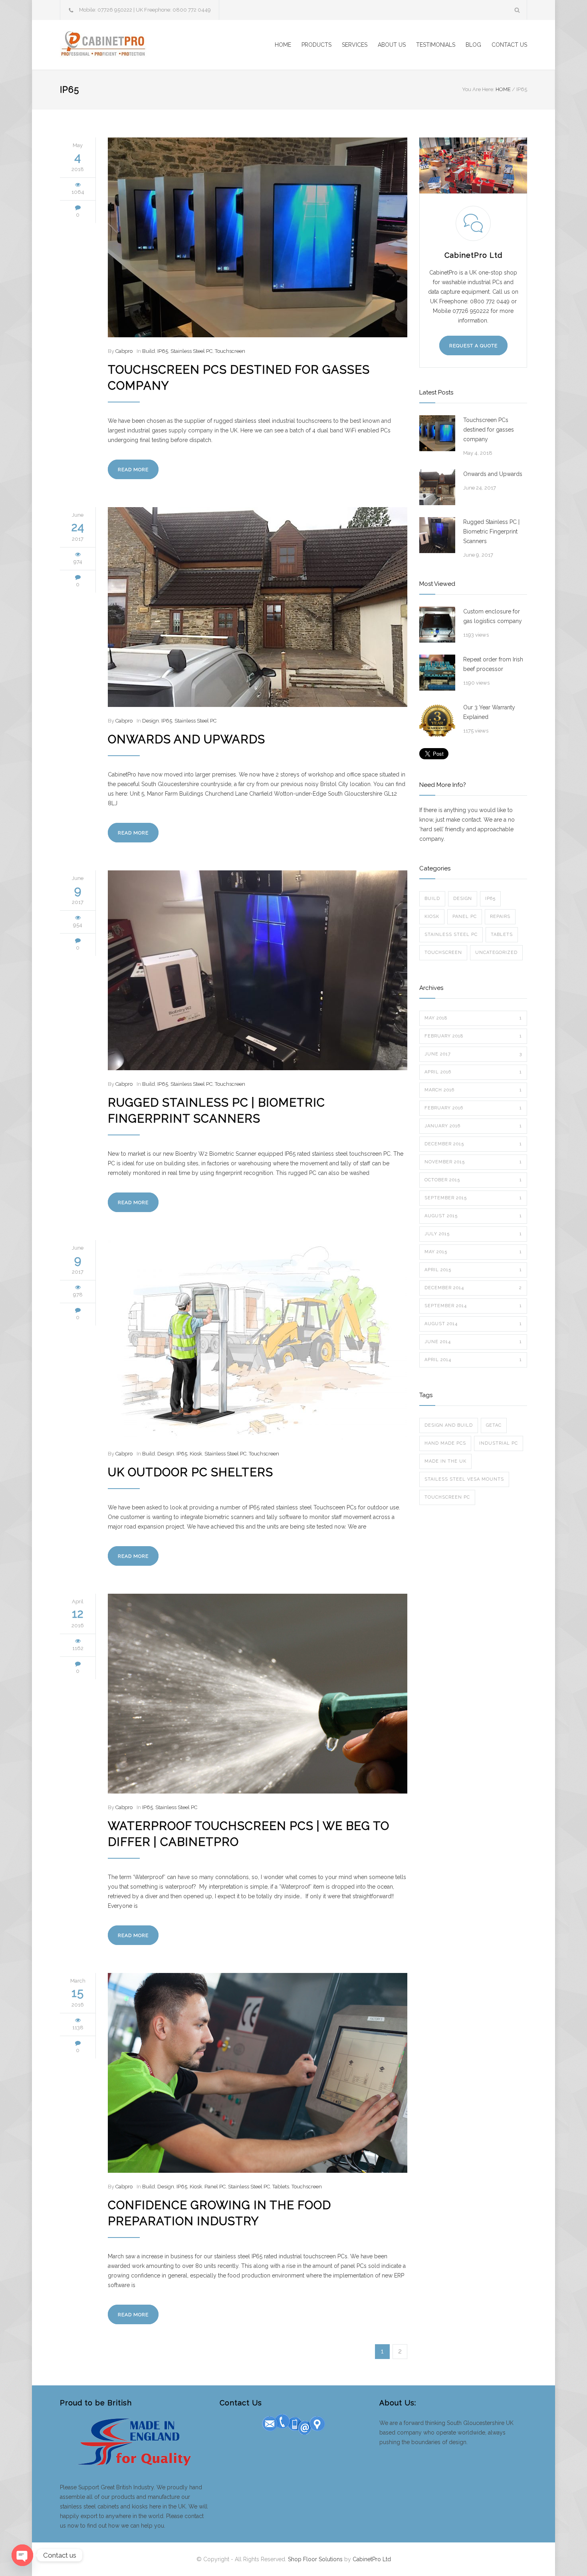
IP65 (163, 351)
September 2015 (473, 1198)
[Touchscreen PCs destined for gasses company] (258, 237)
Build (149, 351)
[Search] (517, 10)
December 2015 (473, 1144)
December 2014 (473, 1288)
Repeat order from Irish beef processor (493, 664)
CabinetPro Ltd (372, 2559)
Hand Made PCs (445, 1443)
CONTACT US (509, 45)
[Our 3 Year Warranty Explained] (437, 721)
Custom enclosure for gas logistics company (493, 616)
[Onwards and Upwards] (258, 607)
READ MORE (133, 470)
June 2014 (473, 1342)
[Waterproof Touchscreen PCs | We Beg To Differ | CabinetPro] (258, 1694)
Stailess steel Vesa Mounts (464, 1479)
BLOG (473, 45)
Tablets (281, 2187)
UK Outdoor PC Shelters (190, 1472)
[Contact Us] (293, 2423)
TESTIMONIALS (436, 45)
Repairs (500, 917)
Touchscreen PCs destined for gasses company (489, 430)
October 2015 (473, 1180)
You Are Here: (478, 89)
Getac (494, 1425)
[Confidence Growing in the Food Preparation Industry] (258, 2073)
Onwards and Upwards (186, 739)
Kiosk (196, 1454)
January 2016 (473, 1126)
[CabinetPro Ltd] (134, 45)
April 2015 (473, 1270)
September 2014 (473, 1306)
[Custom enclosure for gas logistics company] (437, 625)
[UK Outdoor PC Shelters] (258, 1340)
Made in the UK (445, 1461)
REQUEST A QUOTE (473, 346)
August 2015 (473, 1216)
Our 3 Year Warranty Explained (489, 712)
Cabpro (124, 351)
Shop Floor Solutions (315, 2559)
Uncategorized (496, 953)
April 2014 (473, 1360)
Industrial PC (499, 1443)
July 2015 (473, 1234)
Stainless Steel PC (191, 351)
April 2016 (473, 1072)
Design (151, 721)
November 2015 (473, 1162)
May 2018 (473, 1018)
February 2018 (473, 1036)
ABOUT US (392, 45)
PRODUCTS (316, 45)
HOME (283, 45)
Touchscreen (230, 351)
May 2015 (473, 1252)
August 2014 (473, 1324)
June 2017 (473, 1054)
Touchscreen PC (447, 1497)
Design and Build (449, 1425)
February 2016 (473, 1108)
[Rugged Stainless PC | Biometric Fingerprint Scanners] (258, 970)
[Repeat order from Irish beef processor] (437, 673)
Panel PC (215, 2187)
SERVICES (355, 45)
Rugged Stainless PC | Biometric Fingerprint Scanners (491, 532)
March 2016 (473, 1090)
